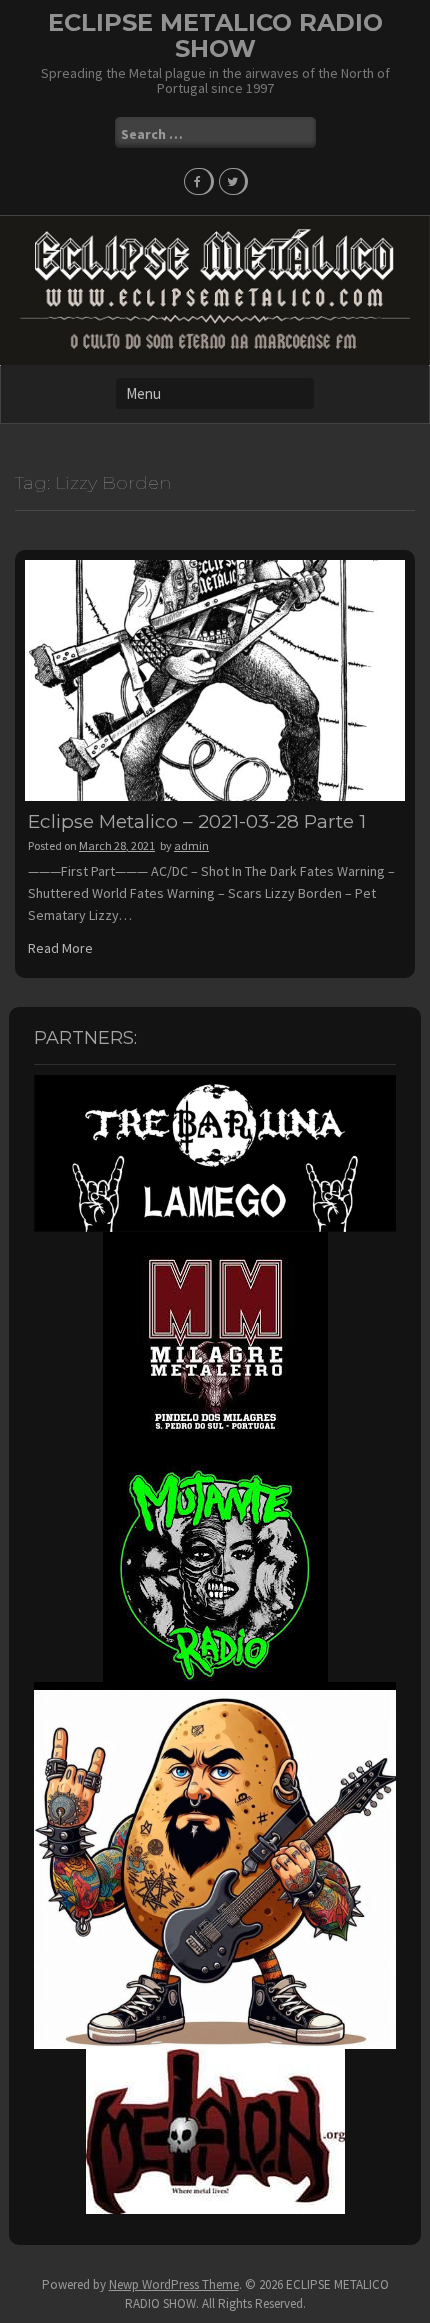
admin (191, 845)
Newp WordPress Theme (174, 2284)
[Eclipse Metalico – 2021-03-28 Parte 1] (215, 679)
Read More (60, 948)
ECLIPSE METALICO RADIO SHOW (215, 35)
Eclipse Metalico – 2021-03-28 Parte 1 (197, 821)
